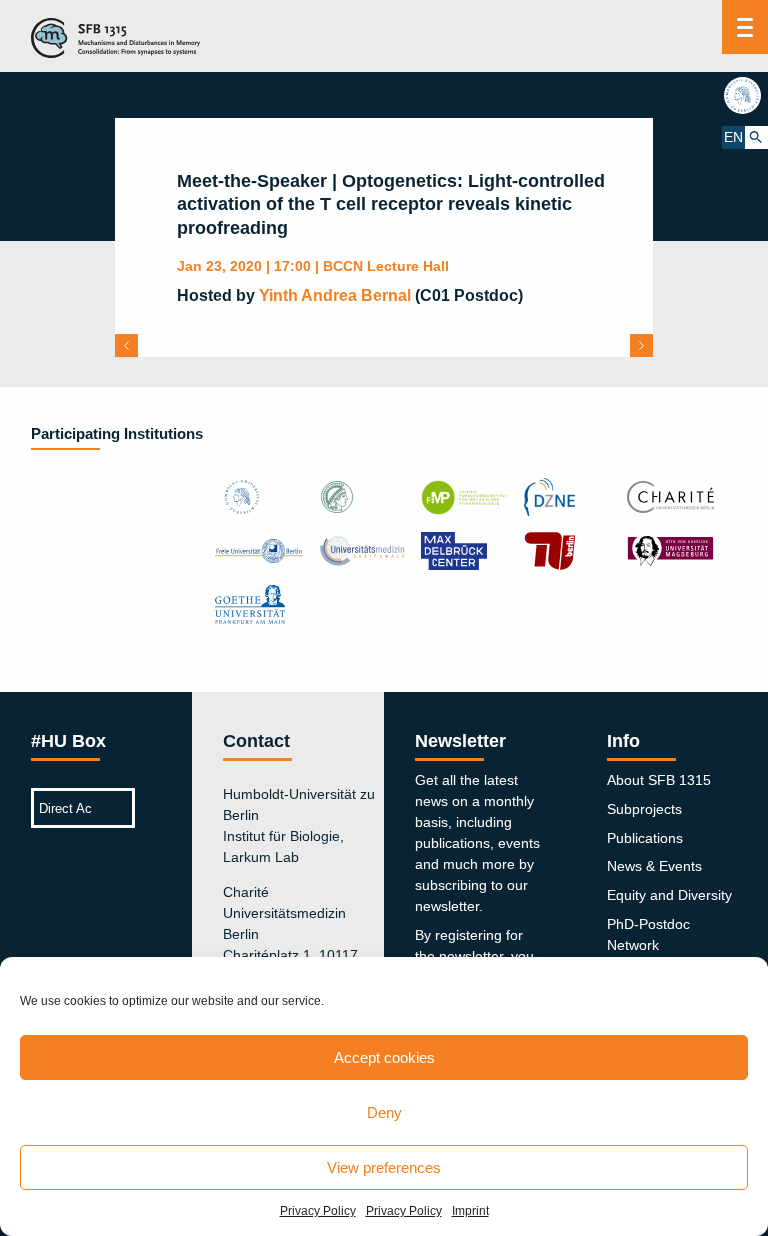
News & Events (654, 866)
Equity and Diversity (669, 895)
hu (745, 95)
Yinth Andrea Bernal (335, 295)
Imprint (470, 1211)
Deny (384, 1112)
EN (733, 137)
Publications (645, 838)
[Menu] (745, 27)
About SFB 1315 (659, 780)
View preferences (384, 1167)
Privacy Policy (318, 1211)
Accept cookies (384, 1057)
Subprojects (644, 809)
